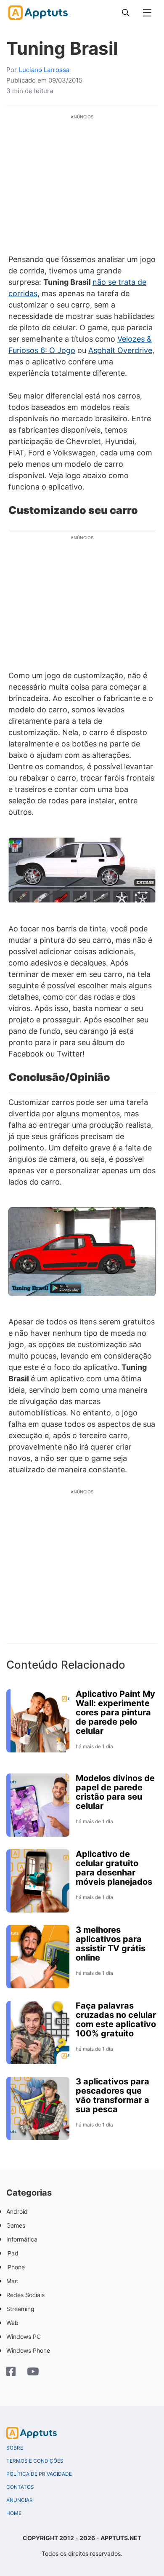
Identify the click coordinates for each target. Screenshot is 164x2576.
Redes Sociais (25, 2295)
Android (17, 2211)
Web (12, 2323)
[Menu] (147, 13)
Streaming (20, 2309)
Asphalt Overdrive (120, 350)
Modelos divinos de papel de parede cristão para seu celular (115, 1792)
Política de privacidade (39, 2474)
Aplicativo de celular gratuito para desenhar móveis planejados (114, 1868)
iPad (12, 2253)
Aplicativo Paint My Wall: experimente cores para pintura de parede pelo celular (115, 1712)
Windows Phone (28, 2350)
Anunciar (20, 2500)
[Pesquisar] (126, 13)
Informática (22, 2239)
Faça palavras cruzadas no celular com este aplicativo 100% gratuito (116, 2020)
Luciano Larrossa (44, 70)
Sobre (15, 2448)
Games (16, 2225)
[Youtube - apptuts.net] (33, 2373)
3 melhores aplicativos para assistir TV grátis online (111, 1944)
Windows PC (24, 2337)
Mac (12, 2281)
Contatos (20, 2487)
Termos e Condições (35, 2461)
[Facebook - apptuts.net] (11, 2372)
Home (14, 2513)
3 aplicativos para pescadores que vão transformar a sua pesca (112, 2095)
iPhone (16, 2267)
